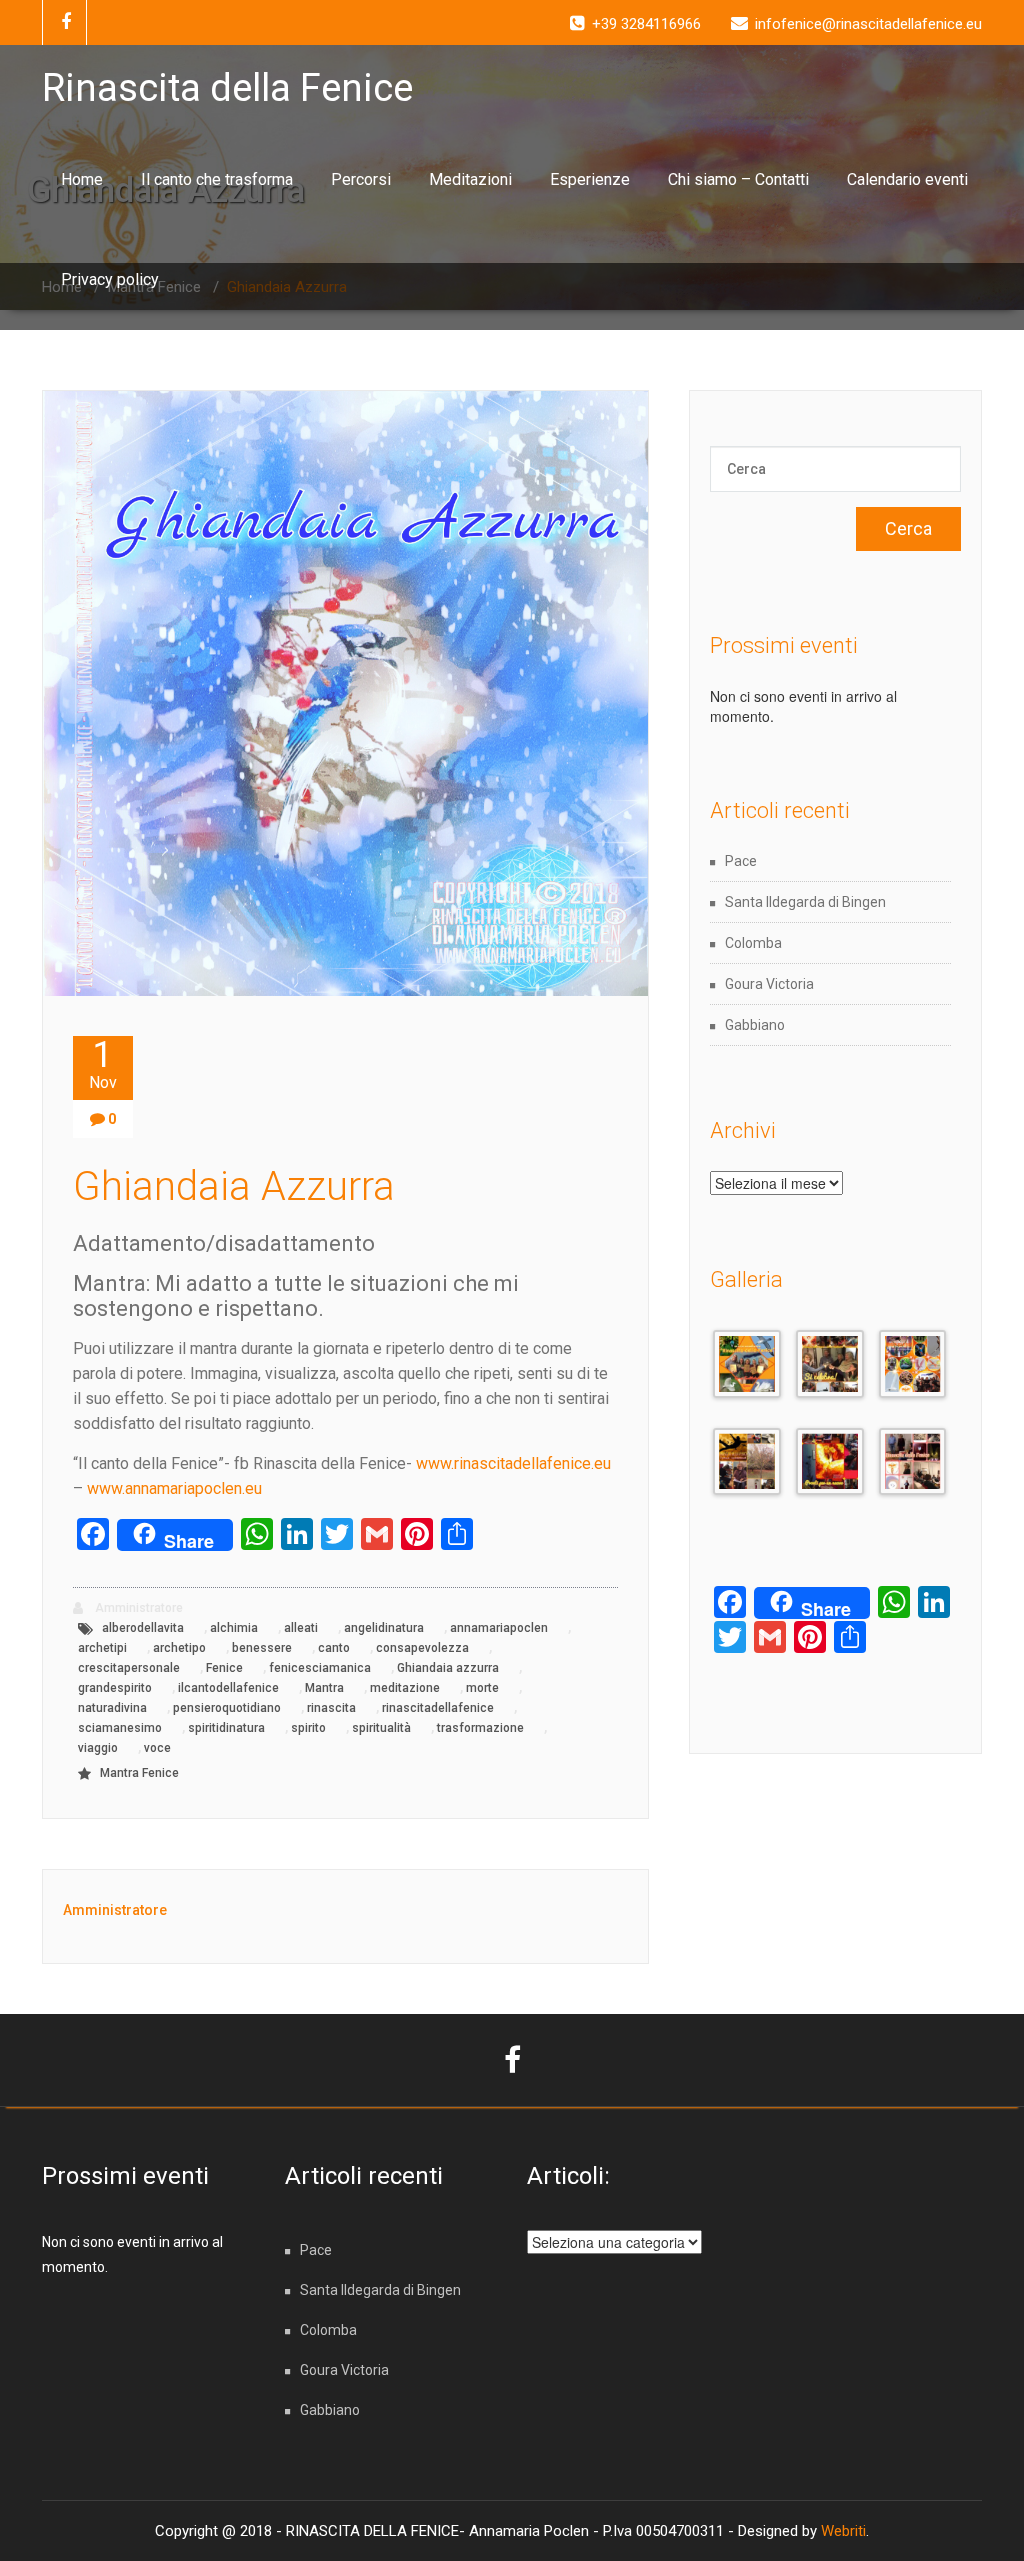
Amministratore (137, 1608)
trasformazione (480, 1728)
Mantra (324, 1688)
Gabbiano (755, 1025)
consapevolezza (422, 1648)
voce (157, 1748)
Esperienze (590, 179)
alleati (301, 1628)
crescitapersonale (129, 1668)
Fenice (224, 1668)
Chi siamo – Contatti (738, 179)
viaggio (98, 1748)
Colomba (753, 943)
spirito (308, 1728)
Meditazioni (470, 179)
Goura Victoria (769, 984)
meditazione (405, 1688)
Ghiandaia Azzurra (234, 1186)
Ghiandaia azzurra (448, 1668)
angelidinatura (384, 1628)
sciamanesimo (120, 1728)
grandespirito (115, 1688)
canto (334, 1648)
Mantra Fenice (139, 1773)
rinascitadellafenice (438, 1708)
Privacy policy (110, 279)
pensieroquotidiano (227, 1708)
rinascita (331, 1708)
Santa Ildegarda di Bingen (805, 902)
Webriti (843, 2531)
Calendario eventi (907, 179)
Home (82, 179)
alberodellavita (143, 1628)
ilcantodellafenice (228, 1688)
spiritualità (381, 1728)
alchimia (234, 1628)
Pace (741, 861)
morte (482, 1688)
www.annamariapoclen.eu (174, 1488)
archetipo (179, 1648)
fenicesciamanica (320, 1668)
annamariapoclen (499, 1628)
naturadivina (112, 1708)
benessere (262, 1648)
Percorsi (361, 179)
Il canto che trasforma (217, 179)
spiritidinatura (226, 1728)
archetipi (102, 1648)
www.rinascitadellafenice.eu (513, 1463)
